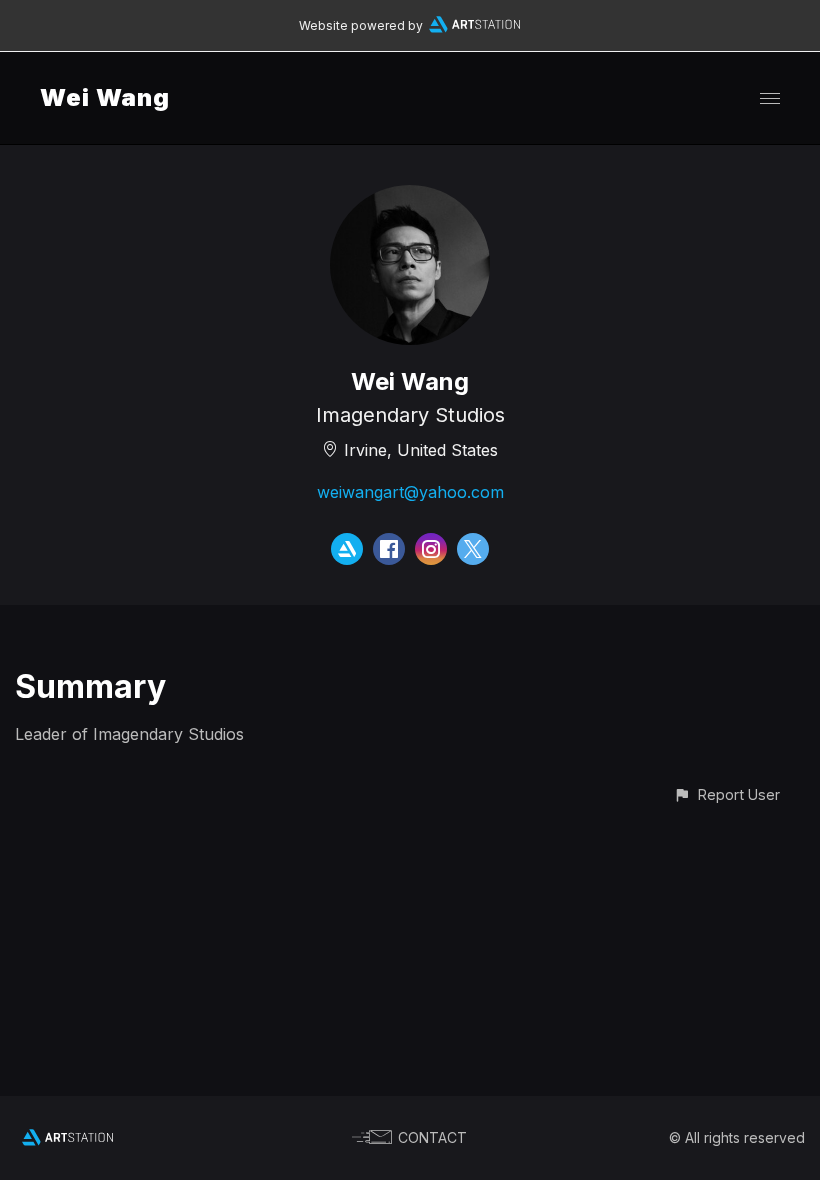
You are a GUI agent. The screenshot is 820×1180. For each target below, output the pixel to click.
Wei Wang (105, 97)
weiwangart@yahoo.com (410, 492)
